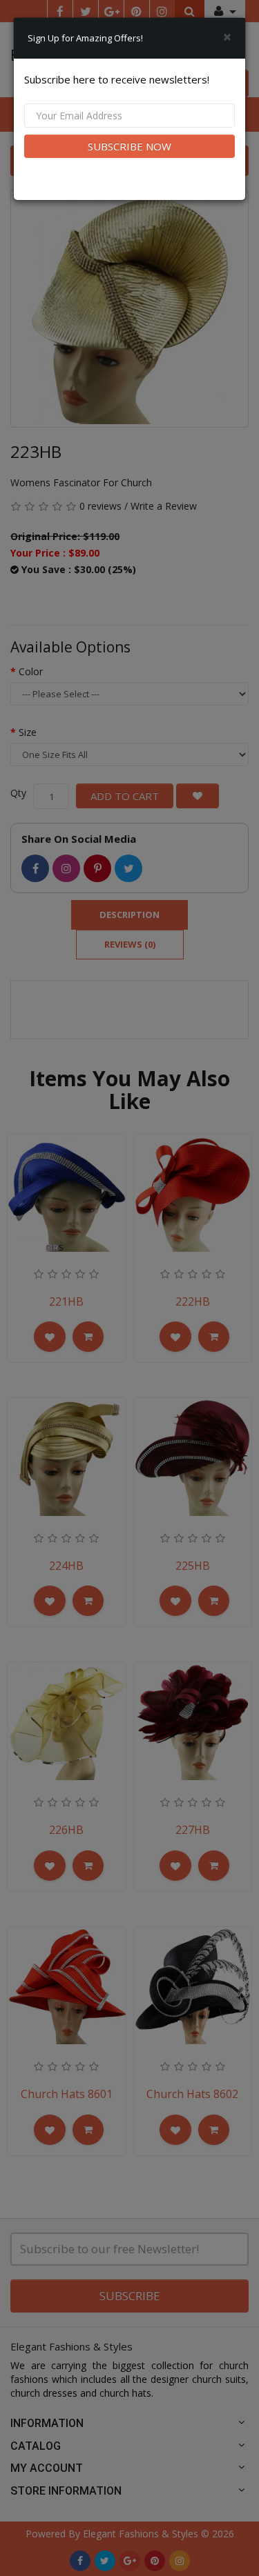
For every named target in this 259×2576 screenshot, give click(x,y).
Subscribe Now (129, 146)
